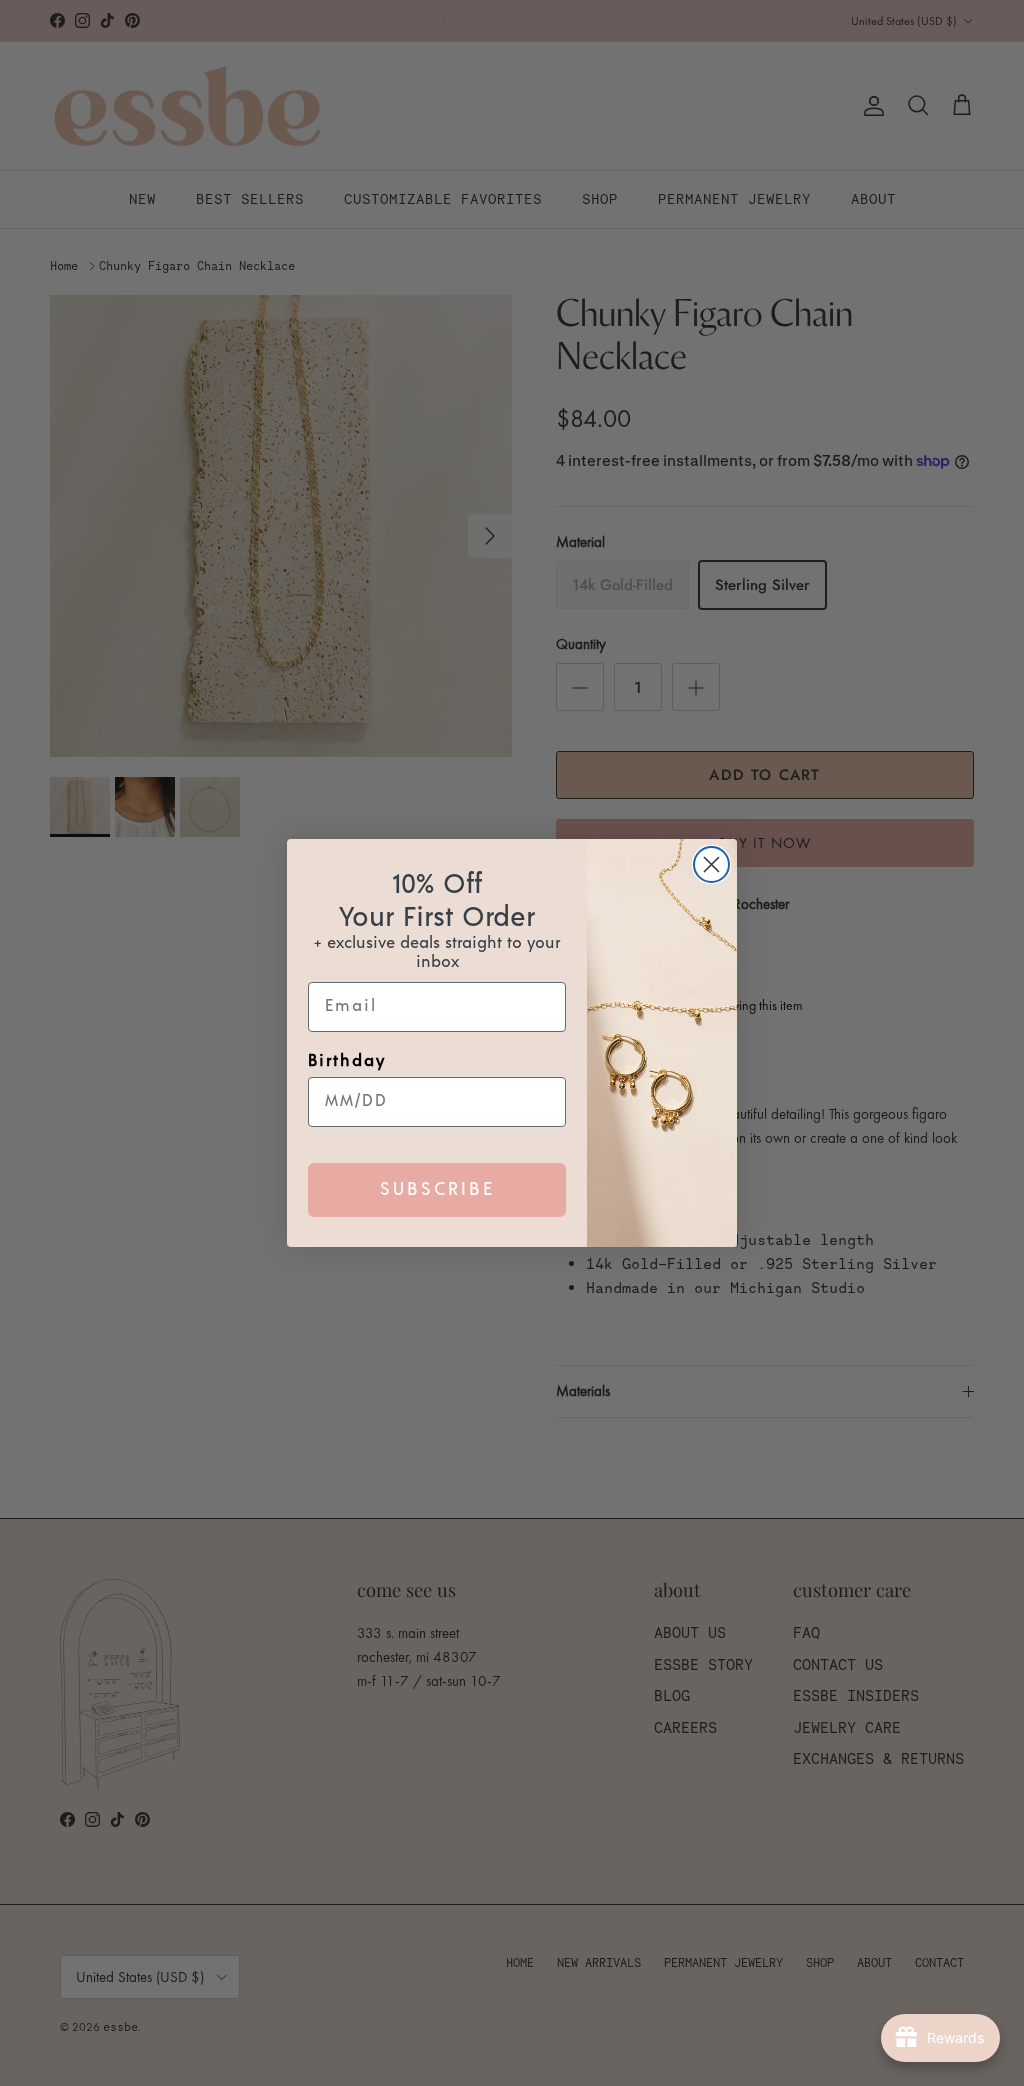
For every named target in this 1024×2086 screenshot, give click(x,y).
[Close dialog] (711, 864)
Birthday (347, 1061)
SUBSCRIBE (437, 1190)
